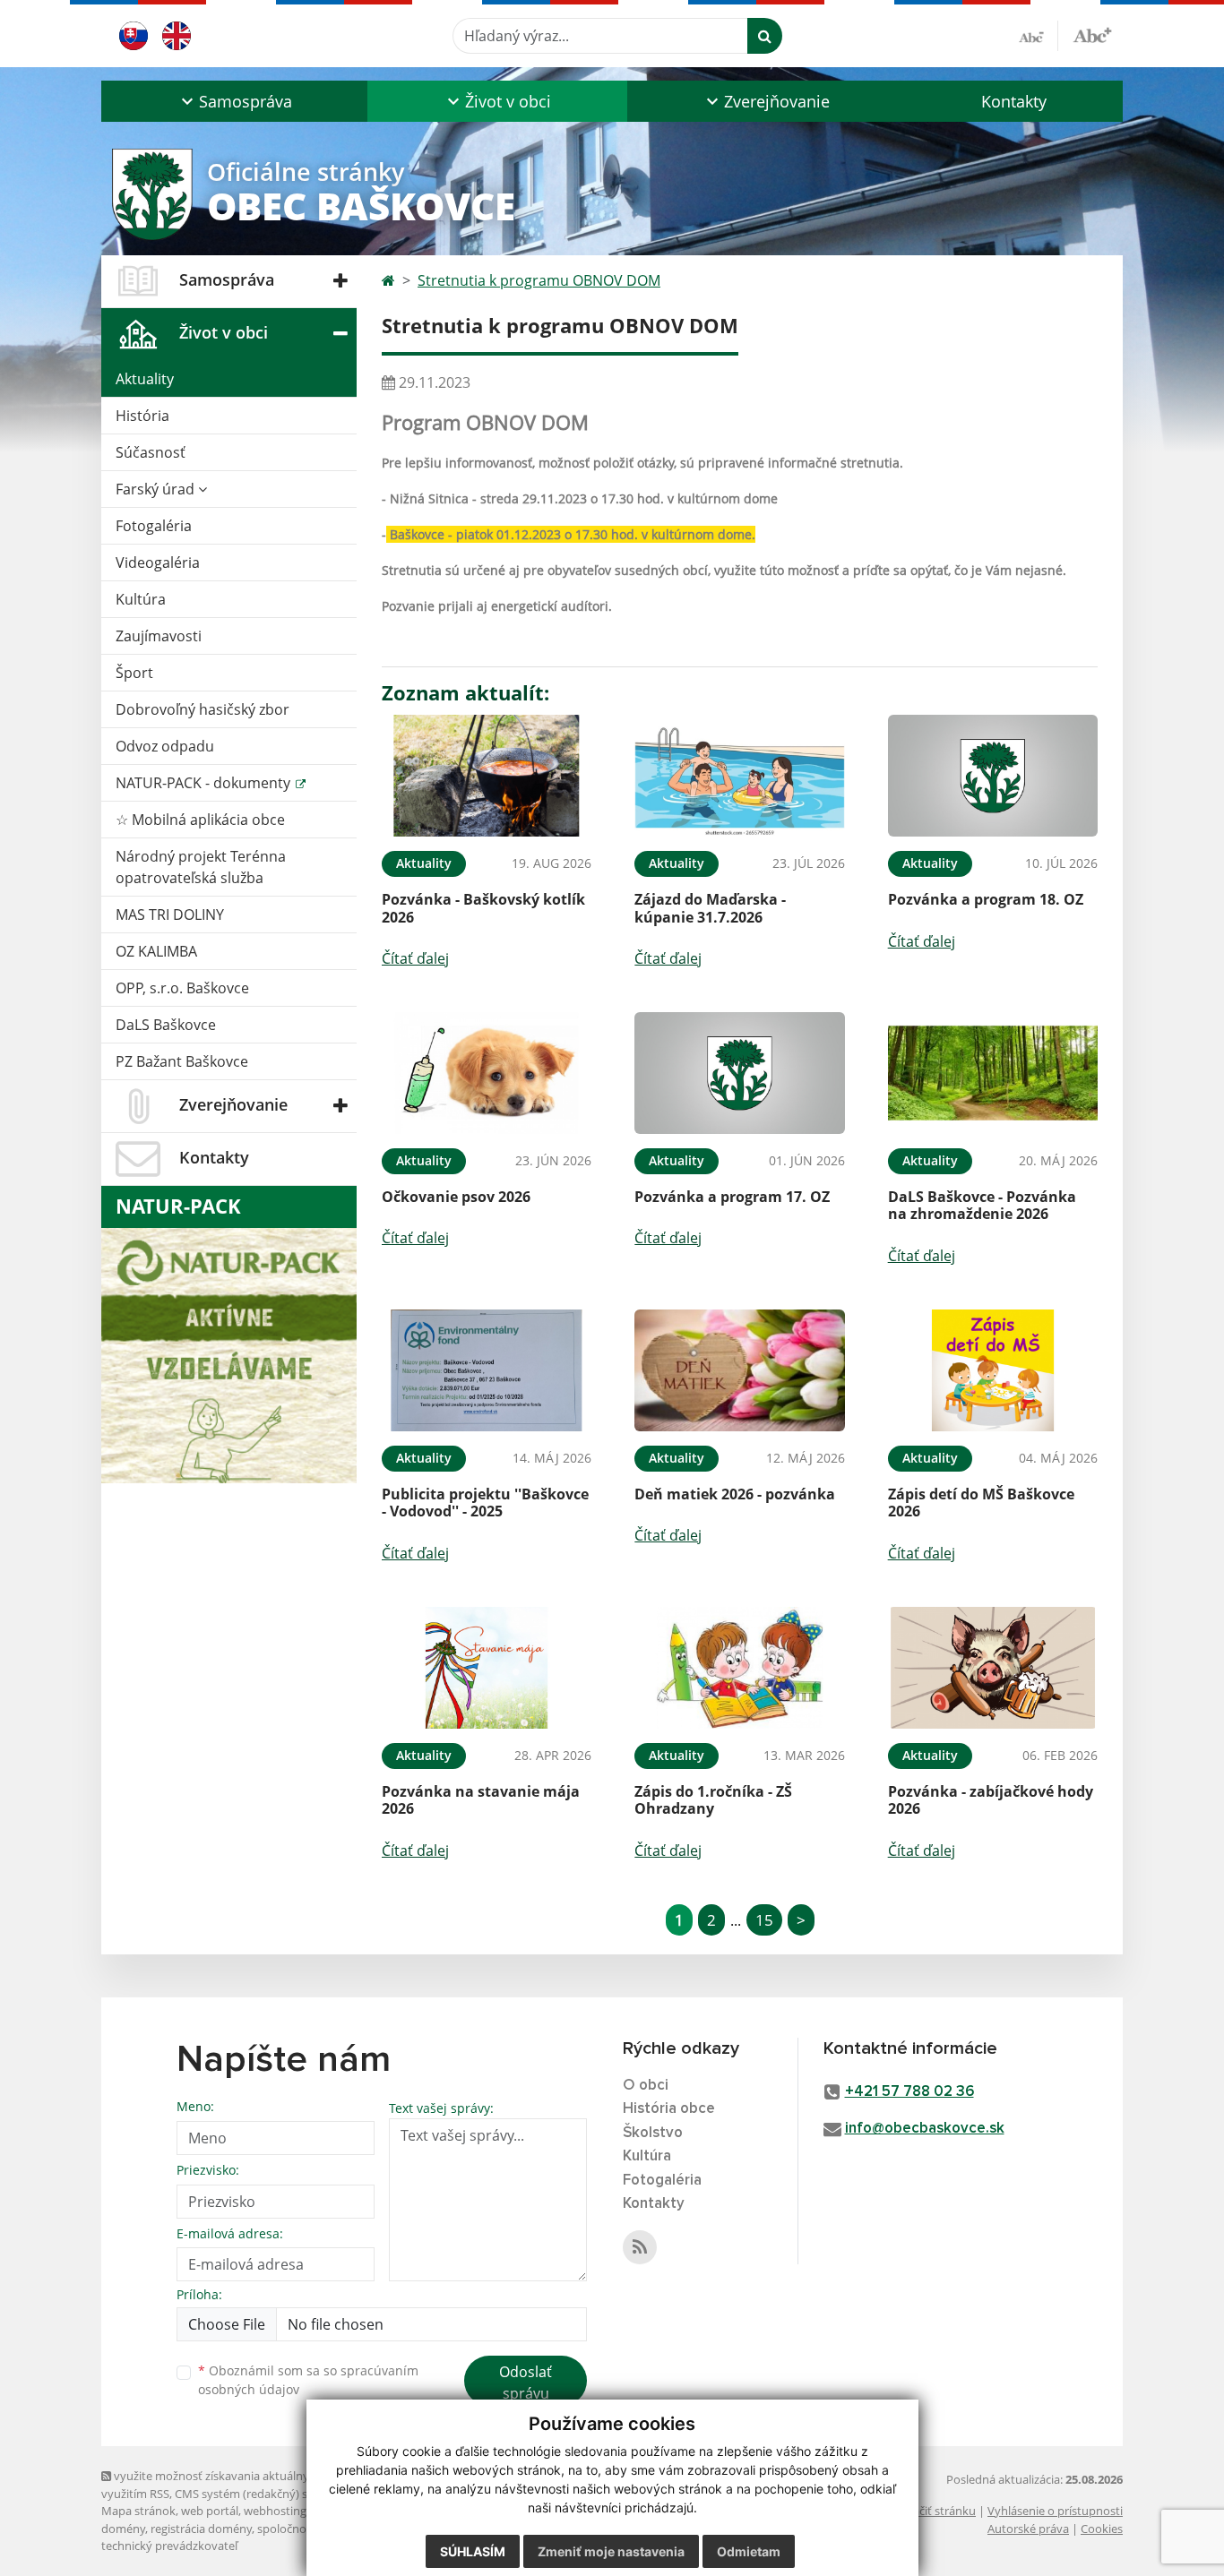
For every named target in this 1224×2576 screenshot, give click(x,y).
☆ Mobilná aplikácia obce (200, 820)
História (142, 416)
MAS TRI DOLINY (170, 914)
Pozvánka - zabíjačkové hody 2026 (991, 1800)
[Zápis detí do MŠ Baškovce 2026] (993, 1371)
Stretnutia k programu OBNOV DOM (539, 280)
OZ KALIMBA (156, 951)
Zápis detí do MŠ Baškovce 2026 (981, 1503)
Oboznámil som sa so (308, 2380)
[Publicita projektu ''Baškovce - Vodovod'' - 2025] (487, 1371)
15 (764, 1920)
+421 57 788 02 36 (909, 2092)
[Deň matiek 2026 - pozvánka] (739, 1371)
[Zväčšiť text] (1092, 33)
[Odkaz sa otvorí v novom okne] (640, 2247)
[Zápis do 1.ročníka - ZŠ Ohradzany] (739, 1668)
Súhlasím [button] (473, 2551)
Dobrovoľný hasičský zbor (203, 709)
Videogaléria (158, 562)
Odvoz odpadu (165, 746)
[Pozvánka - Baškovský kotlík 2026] (487, 776)
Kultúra (141, 599)
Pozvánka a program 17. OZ (732, 1197)
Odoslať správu (526, 2383)
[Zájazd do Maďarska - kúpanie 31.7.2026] (739, 776)
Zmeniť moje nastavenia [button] (611, 2551)
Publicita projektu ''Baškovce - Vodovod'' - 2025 (485, 1503)
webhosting (275, 2511)
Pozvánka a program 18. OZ (986, 899)
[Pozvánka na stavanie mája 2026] (487, 1668)
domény (123, 2529)
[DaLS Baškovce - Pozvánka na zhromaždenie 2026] (993, 1073)
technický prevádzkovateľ (169, 2546)
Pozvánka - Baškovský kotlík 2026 (483, 908)
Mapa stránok (138, 2511)
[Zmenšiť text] (1039, 36)
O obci (646, 2086)
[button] (234, 101)
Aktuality (145, 379)
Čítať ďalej (415, 958)
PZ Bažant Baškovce (182, 1061)
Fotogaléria (154, 526)
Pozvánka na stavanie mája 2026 (481, 1800)
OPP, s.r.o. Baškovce (182, 988)
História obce (669, 2109)
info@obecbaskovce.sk (925, 2129)
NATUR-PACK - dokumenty (205, 783)
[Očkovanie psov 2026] (487, 1073)
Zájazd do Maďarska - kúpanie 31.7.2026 (710, 908)
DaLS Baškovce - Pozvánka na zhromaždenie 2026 (982, 1205)
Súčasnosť (151, 452)
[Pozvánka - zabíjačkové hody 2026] (993, 1668)
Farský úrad (157, 489)
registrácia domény (201, 2529)
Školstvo (653, 2133)
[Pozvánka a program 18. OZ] (993, 776)
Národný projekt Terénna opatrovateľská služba (201, 867)
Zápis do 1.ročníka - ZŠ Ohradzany (713, 1800)
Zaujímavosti (159, 636)
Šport (134, 673)
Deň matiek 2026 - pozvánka (735, 1494)
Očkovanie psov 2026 (456, 1197)
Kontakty (1014, 101)
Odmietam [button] (749, 2551)
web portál (210, 2511)
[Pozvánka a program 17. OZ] (739, 1073)
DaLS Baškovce (166, 1025)
